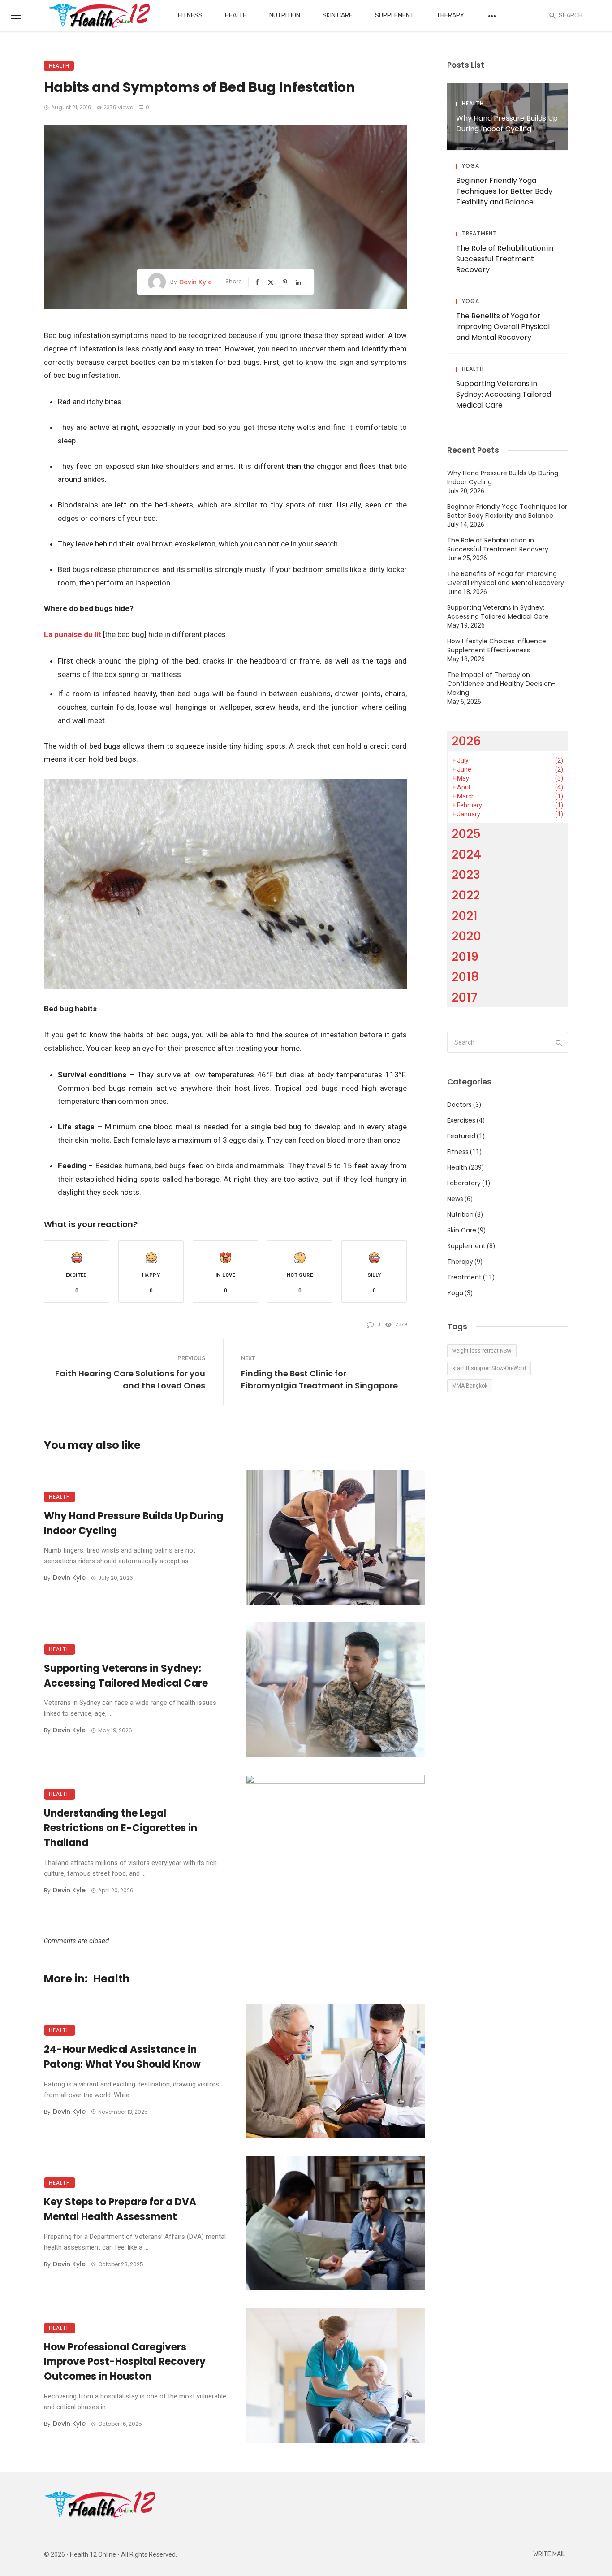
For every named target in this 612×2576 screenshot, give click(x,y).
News (455, 1199)
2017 (465, 997)
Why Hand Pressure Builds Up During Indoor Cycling (134, 1523)
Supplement (394, 15)
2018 (465, 977)
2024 (466, 854)
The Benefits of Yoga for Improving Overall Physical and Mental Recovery (503, 327)
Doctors (459, 1105)
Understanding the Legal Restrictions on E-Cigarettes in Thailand (121, 1828)
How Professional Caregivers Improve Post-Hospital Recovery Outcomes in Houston (125, 2362)
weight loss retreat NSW (482, 1351)
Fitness (190, 15)
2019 (465, 956)
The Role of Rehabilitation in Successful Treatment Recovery (505, 259)
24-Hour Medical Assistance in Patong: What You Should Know (122, 2057)
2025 (466, 834)
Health (236, 15)
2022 (466, 895)
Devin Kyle (196, 282)
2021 (465, 916)
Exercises (461, 1120)
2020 (466, 936)
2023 (466, 874)
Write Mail (549, 2554)
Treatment (479, 234)
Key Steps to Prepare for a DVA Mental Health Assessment (120, 2209)
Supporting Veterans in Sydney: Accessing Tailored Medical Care (126, 1676)
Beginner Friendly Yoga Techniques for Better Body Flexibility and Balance (504, 191)
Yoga (471, 166)
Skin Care (338, 15)
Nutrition (285, 15)
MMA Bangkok (470, 1386)
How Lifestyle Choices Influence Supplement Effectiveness (497, 646)
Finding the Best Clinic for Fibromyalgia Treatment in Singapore (319, 1379)
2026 (466, 741)
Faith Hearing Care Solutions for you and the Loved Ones (130, 1379)
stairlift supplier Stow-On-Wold (489, 1368)
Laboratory (464, 1183)
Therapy (450, 15)
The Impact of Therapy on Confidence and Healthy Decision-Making (501, 684)
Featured (461, 1136)
